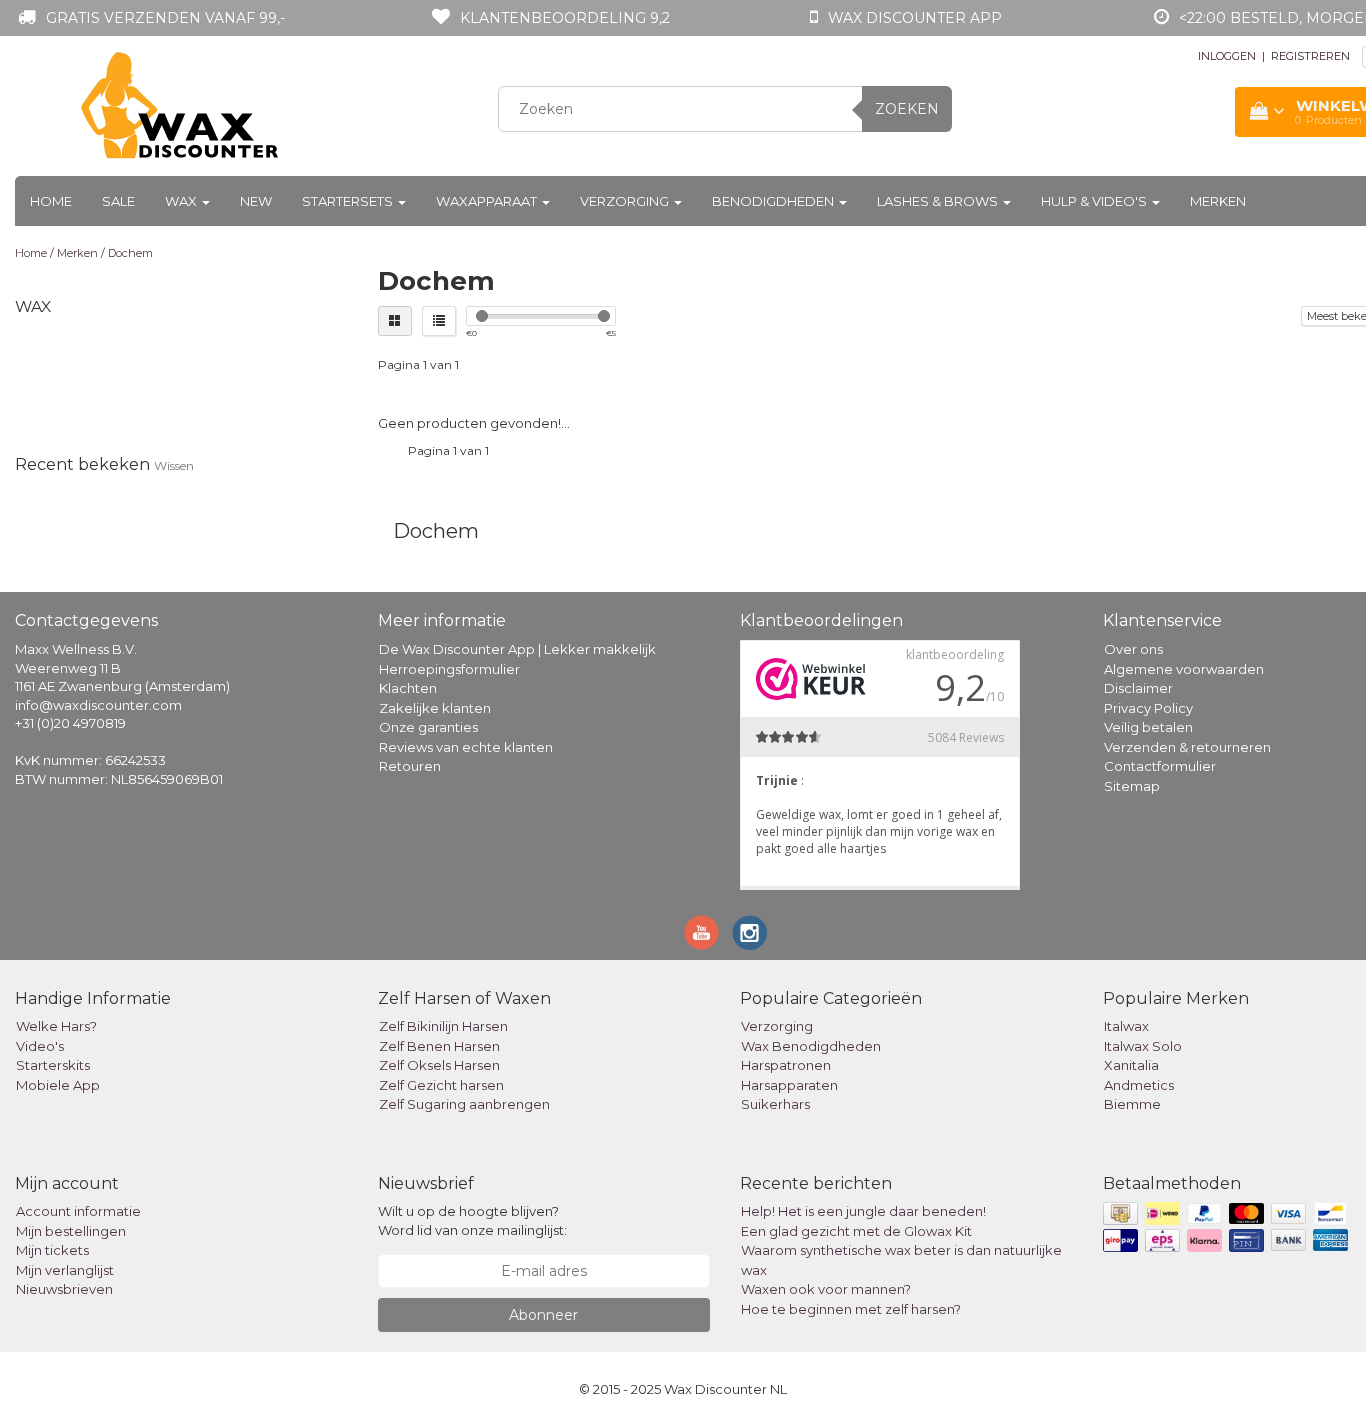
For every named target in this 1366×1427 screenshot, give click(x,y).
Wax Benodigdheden (811, 1046)
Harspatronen (786, 1065)
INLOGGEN (1227, 56)
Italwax (1126, 1026)
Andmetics (1139, 1085)
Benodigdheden (774, 201)
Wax (182, 201)
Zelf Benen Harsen (439, 1046)
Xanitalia (1131, 1065)
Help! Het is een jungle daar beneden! (863, 1211)
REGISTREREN (1310, 56)
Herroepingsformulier (449, 669)
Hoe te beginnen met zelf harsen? (851, 1309)
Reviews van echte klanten (466, 747)
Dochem (130, 253)
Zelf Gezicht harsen (441, 1085)
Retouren (410, 766)
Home (51, 201)
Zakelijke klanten (435, 708)
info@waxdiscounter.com (98, 705)
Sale (118, 201)
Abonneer (543, 1315)
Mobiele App (58, 1085)
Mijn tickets (52, 1250)
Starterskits (53, 1065)
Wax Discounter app (915, 18)
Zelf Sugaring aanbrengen (464, 1104)
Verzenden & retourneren (1187, 747)
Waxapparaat (488, 201)
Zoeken (907, 109)
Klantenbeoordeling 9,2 (565, 18)
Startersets (349, 201)
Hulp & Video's (1095, 201)
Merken (1218, 201)
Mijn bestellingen (71, 1231)
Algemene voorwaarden (1184, 669)
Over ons (1133, 649)
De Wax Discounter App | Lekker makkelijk (517, 649)
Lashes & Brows (939, 201)
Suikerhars (775, 1104)
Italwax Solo (1143, 1046)
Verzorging (626, 201)
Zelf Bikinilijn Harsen (443, 1026)
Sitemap (1132, 786)
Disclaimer (1138, 688)
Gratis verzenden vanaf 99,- (165, 18)
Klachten (408, 688)
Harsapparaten (789, 1085)
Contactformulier (1160, 766)
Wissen (174, 465)
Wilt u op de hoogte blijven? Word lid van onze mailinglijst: (472, 1220)
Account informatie (78, 1211)
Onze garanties (428, 727)
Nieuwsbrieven (64, 1289)
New (256, 201)
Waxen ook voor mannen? (826, 1289)
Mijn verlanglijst (65, 1270)
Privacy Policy (1148, 708)
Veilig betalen (1148, 727)
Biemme (1132, 1104)
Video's (40, 1046)
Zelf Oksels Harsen (439, 1065)
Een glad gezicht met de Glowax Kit (856, 1231)
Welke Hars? (56, 1026)
